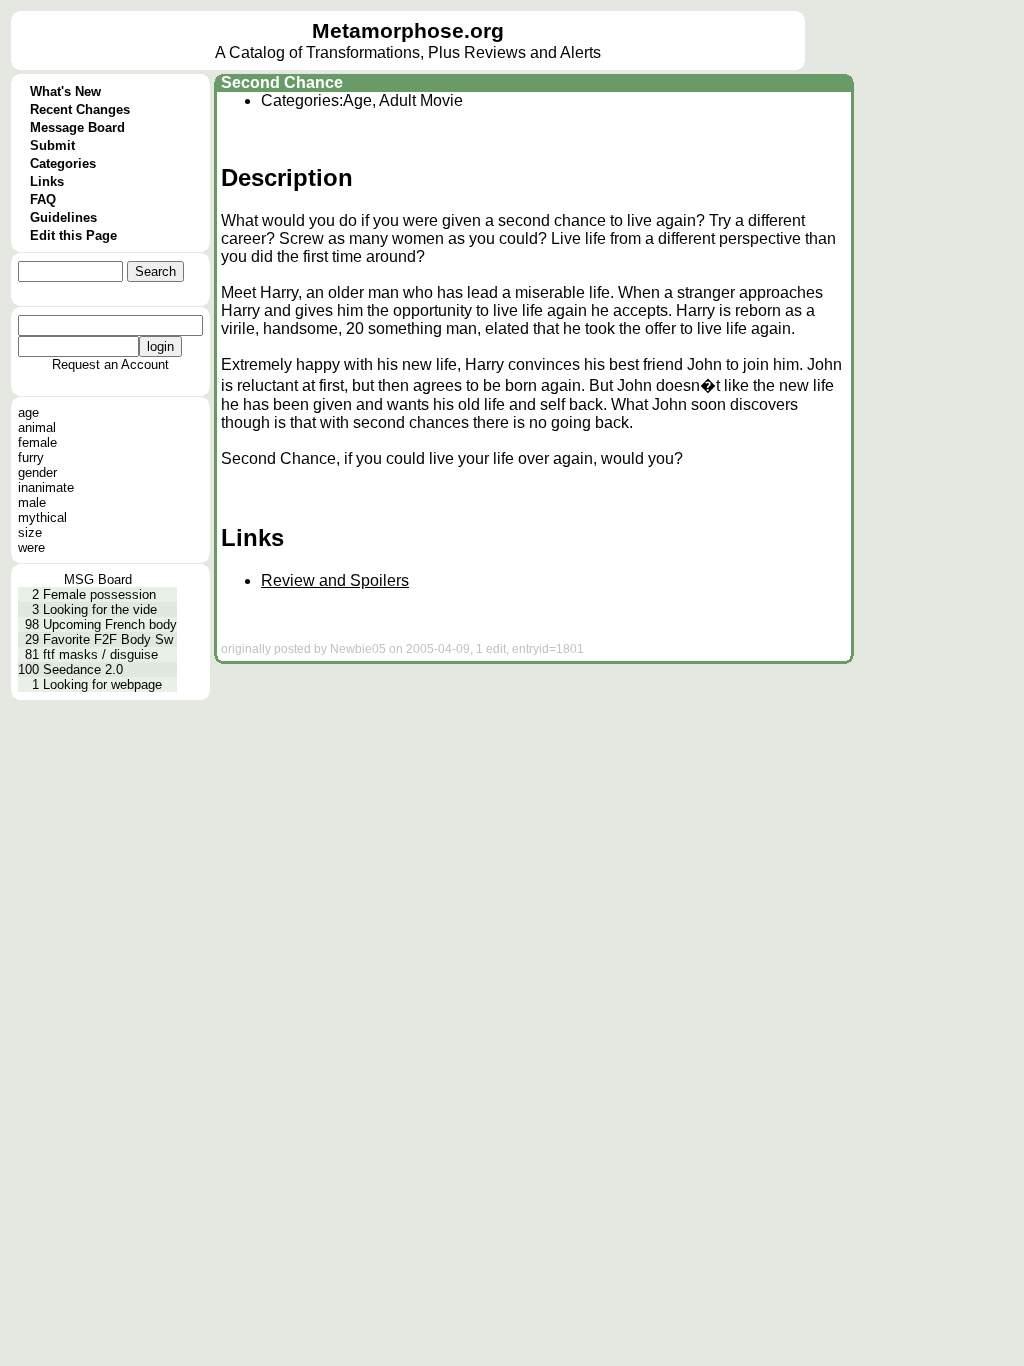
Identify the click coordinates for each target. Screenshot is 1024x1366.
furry (31, 457)
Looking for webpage (102, 684)
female (37, 442)
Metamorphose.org (408, 31)
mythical (42, 517)
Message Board (77, 127)
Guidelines (63, 217)
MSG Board (98, 579)
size (30, 532)
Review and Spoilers (335, 580)
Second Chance (282, 82)
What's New (65, 91)
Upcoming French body (110, 624)
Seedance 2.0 (83, 669)
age (28, 412)
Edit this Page (73, 235)
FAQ (43, 199)
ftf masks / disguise (100, 654)
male (32, 502)
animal (37, 427)
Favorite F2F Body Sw (108, 639)
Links (47, 181)
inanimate (46, 487)
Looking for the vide (100, 609)
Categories (63, 163)
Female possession (99, 594)
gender (37, 472)
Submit (52, 145)
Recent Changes (80, 109)
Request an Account (110, 364)
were (31, 547)
